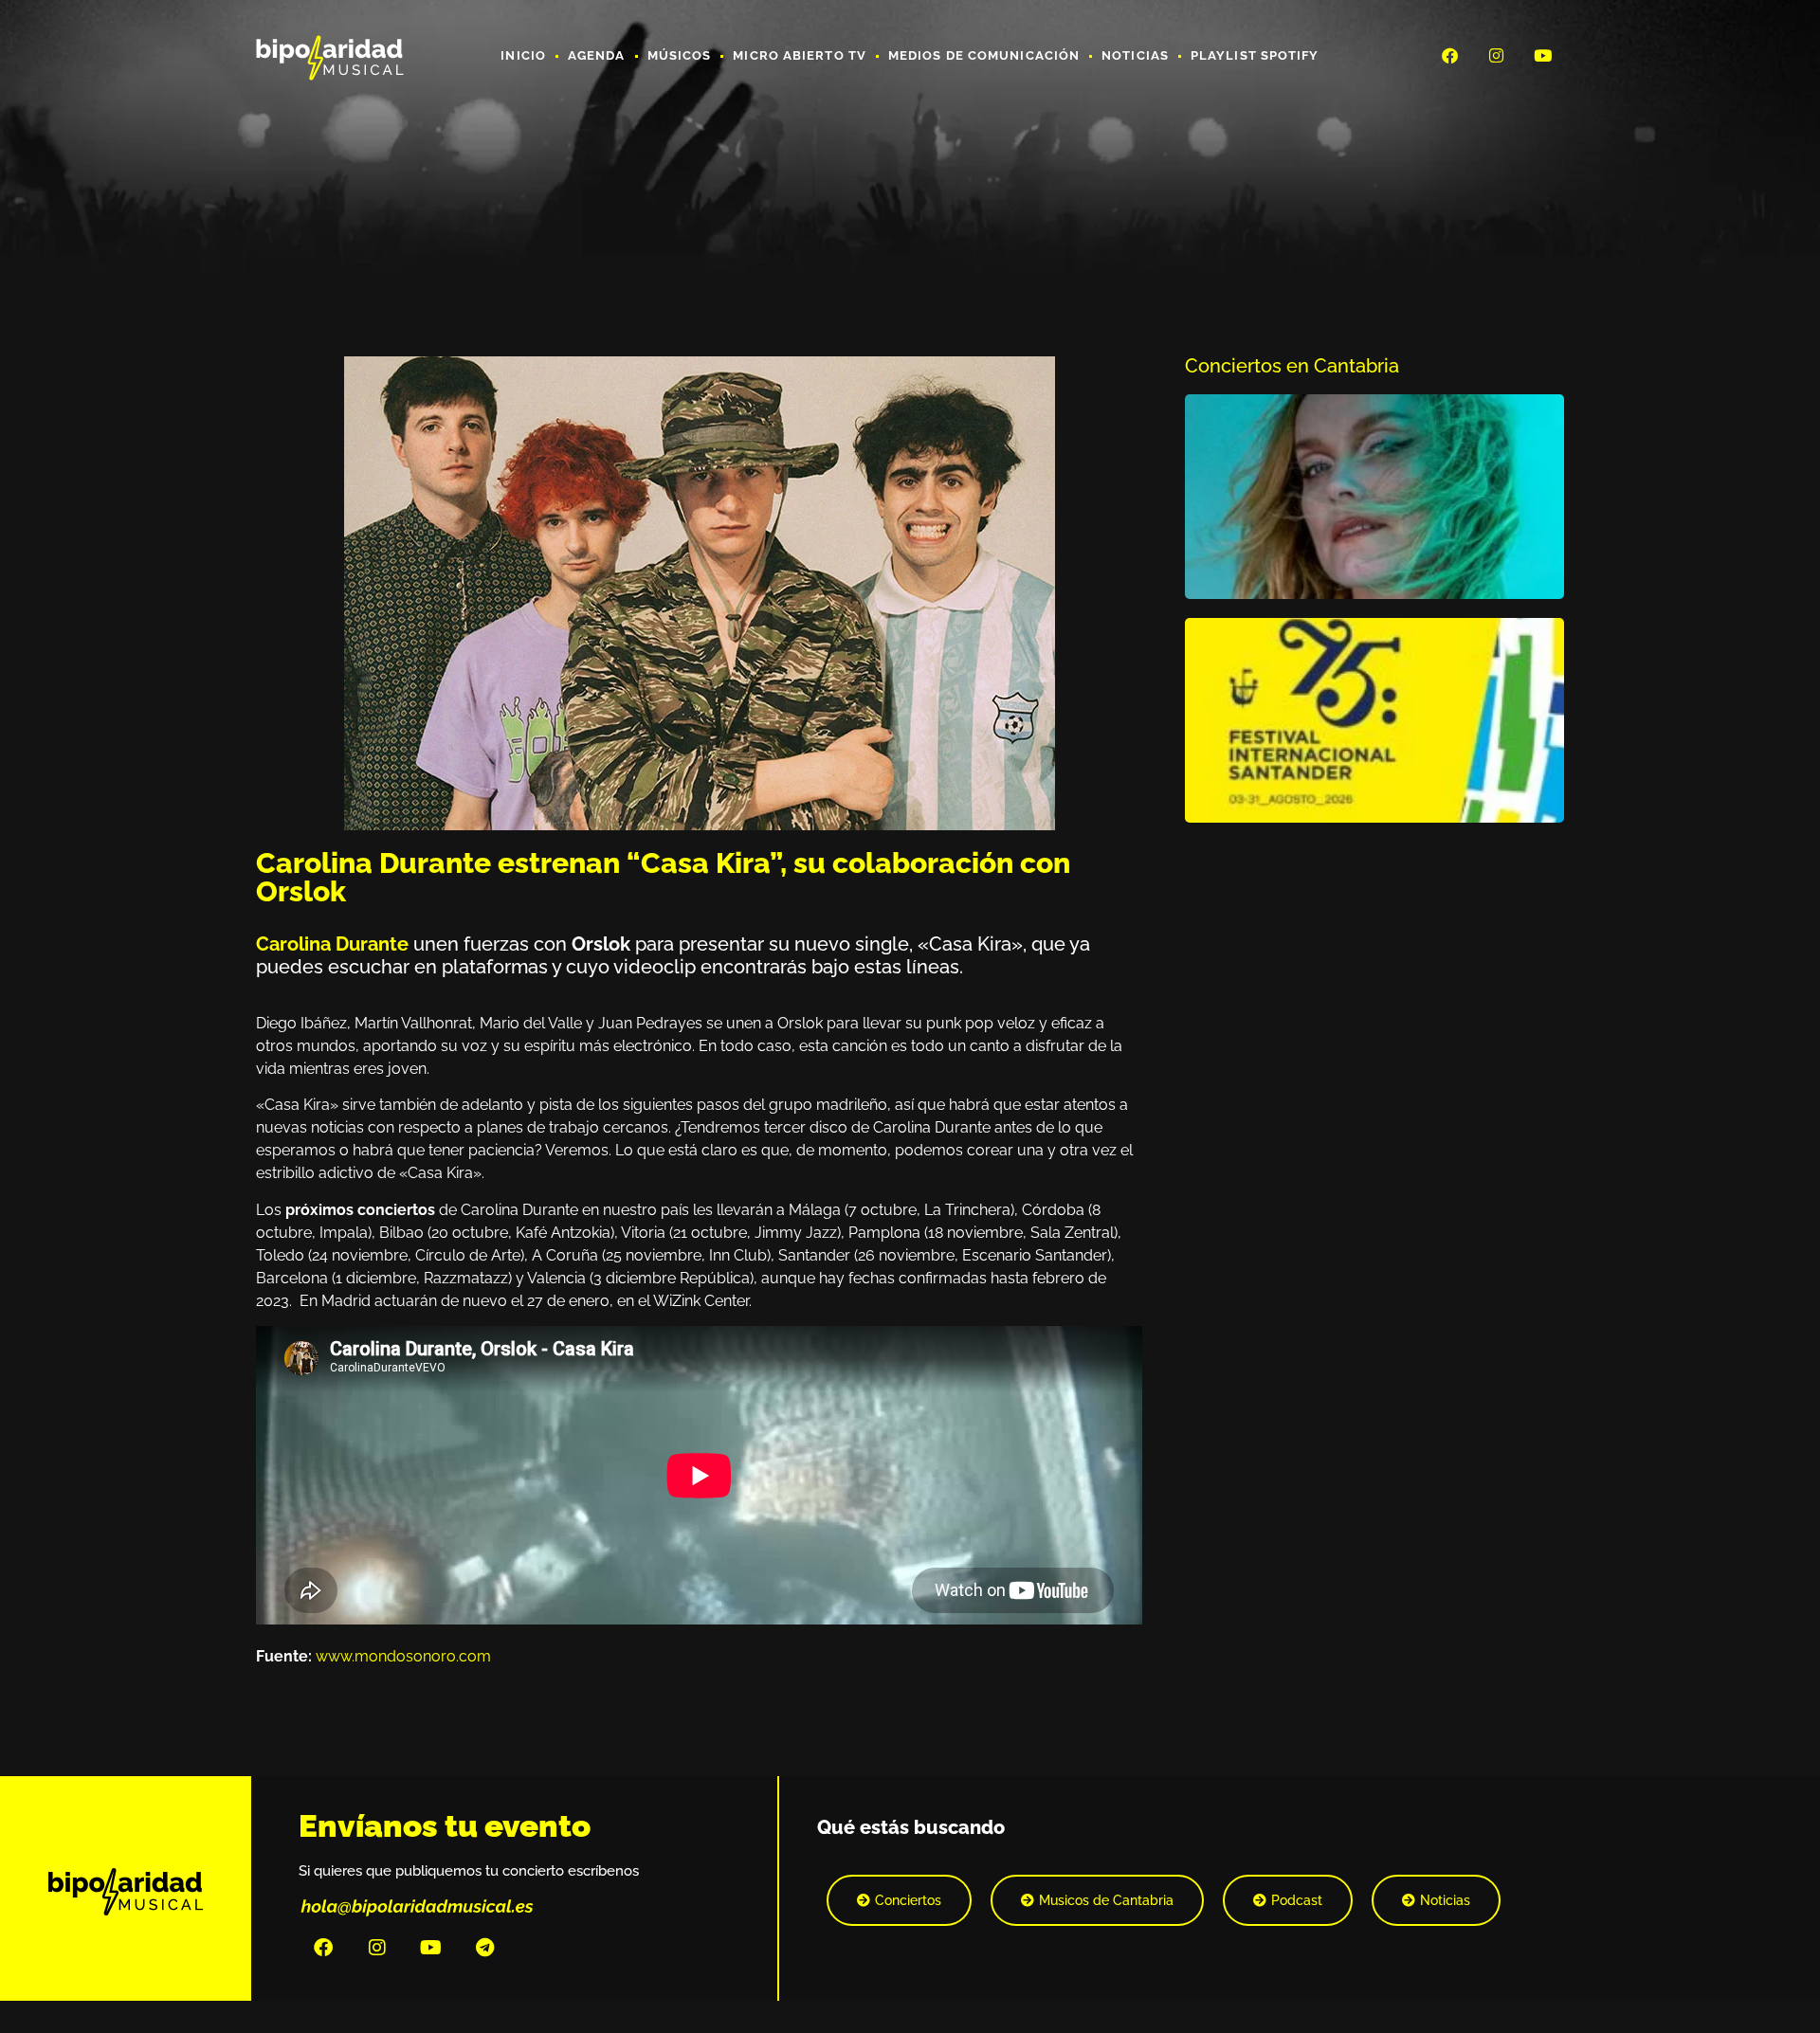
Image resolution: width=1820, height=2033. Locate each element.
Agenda (597, 55)
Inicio (523, 55)
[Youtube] (1543, 55)
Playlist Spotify (1255, 55)
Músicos (680, 55)
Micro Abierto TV (800, 55)
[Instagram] (1497, 55)
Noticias (1135, 55)
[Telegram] (485, 1948)
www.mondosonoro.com (403, 1656)
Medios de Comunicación (984, 55)
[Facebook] (1449, 55)
